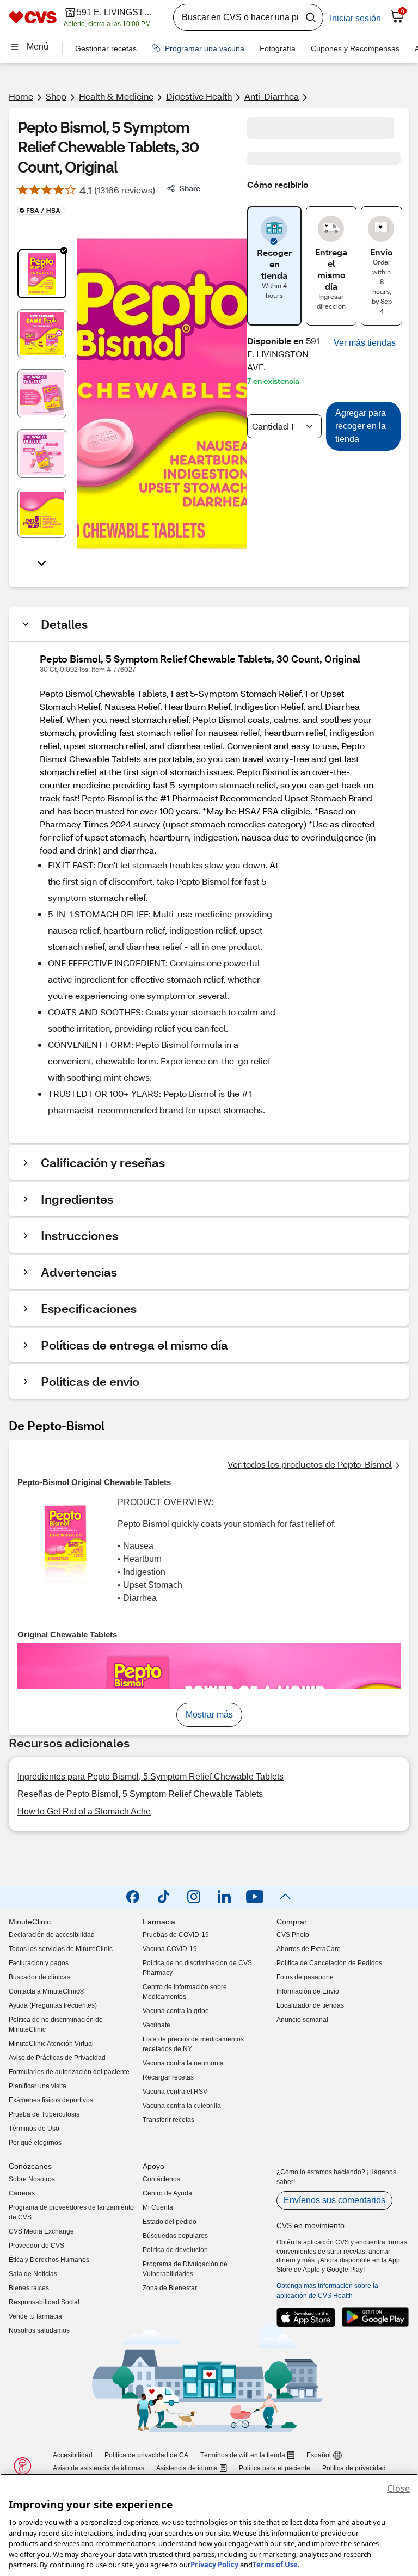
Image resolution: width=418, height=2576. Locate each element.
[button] (365, 343)
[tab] (42, 274)
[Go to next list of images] (42, 562)
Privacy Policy (214, 2565)
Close (398, 2488)
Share (190, 188)
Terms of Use (275, 2565)
